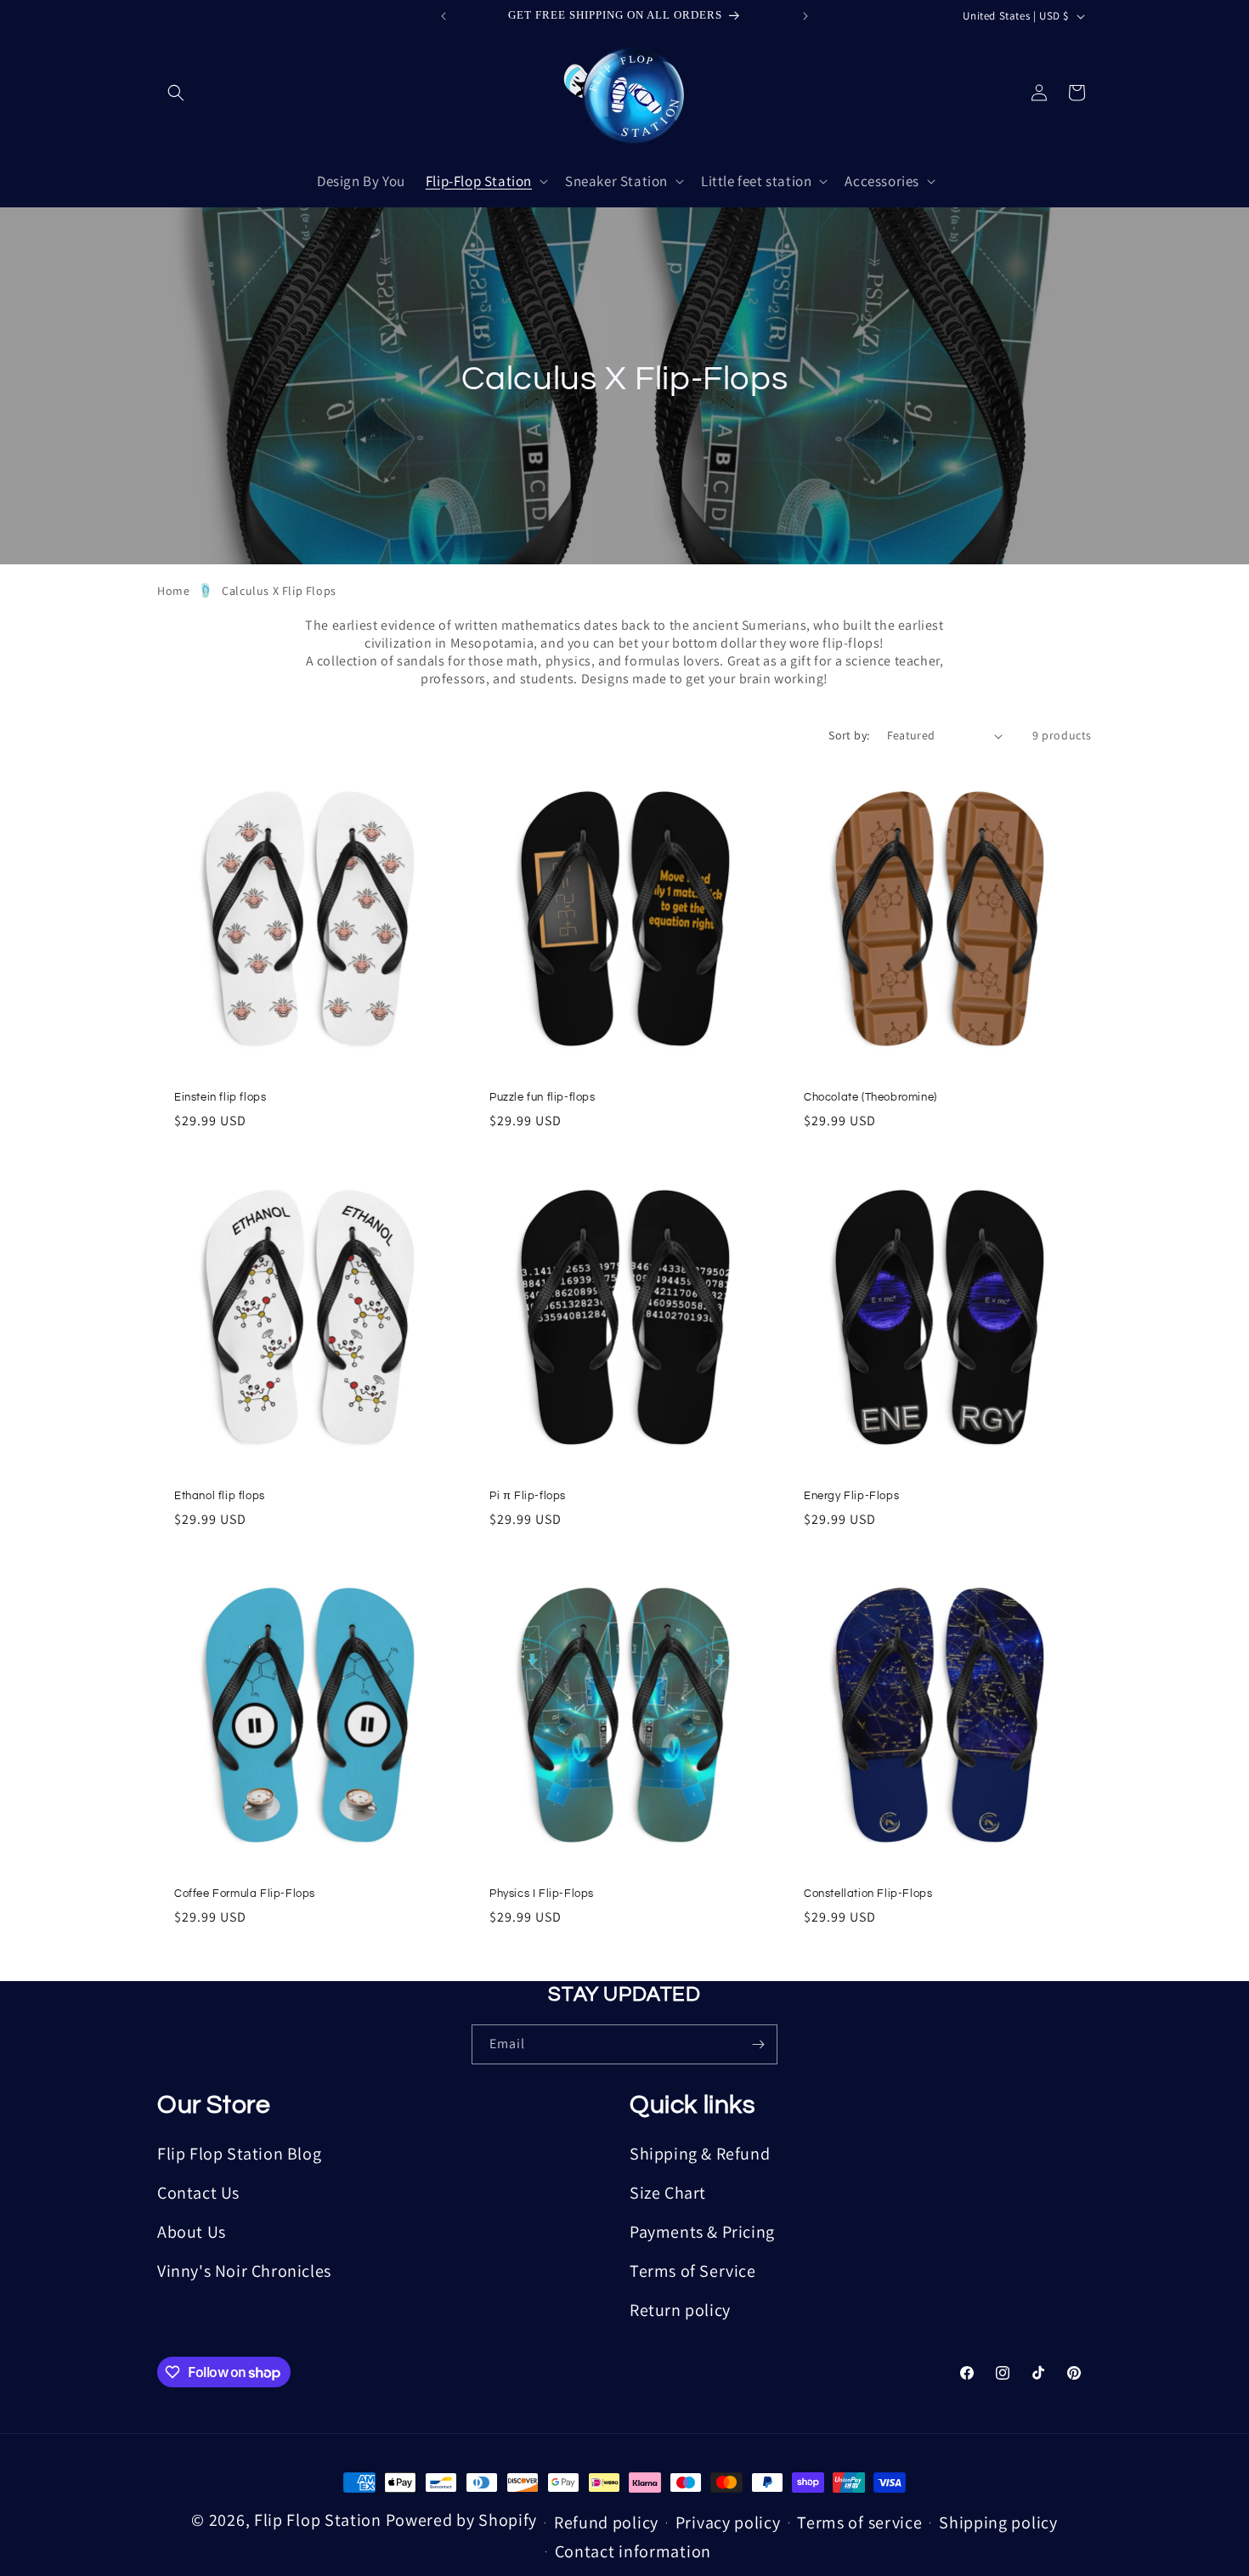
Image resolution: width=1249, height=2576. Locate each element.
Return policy (680, 2310)
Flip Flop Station (320, 2520)
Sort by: (849, 735)
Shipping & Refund (700, 2154)
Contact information (633, 2551)
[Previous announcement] (444, 16)
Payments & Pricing (702, 2232)
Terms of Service (693, 2271)
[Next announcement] (805, 16)
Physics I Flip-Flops (542, 1894)
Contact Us (198, 2193)
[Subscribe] (758, 2044)
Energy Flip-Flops (851, 1495)
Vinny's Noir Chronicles (244, 2271)
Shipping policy (998, 2522)
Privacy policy (728, 2522)
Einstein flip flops (220, 1097)
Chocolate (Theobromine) (870, 1097)
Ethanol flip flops (220, 1495)
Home (173, 591)
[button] (176, 93)
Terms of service (859, 2522)
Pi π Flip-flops (528, 1495)
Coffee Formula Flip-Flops (245, 1894)
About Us (192, 2232)
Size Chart (668, 2193)
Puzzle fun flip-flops (543, 1097)
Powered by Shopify (462, 2520)
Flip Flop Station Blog (239, 2154)
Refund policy (606, 2522)
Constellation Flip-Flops (868, 1894)
